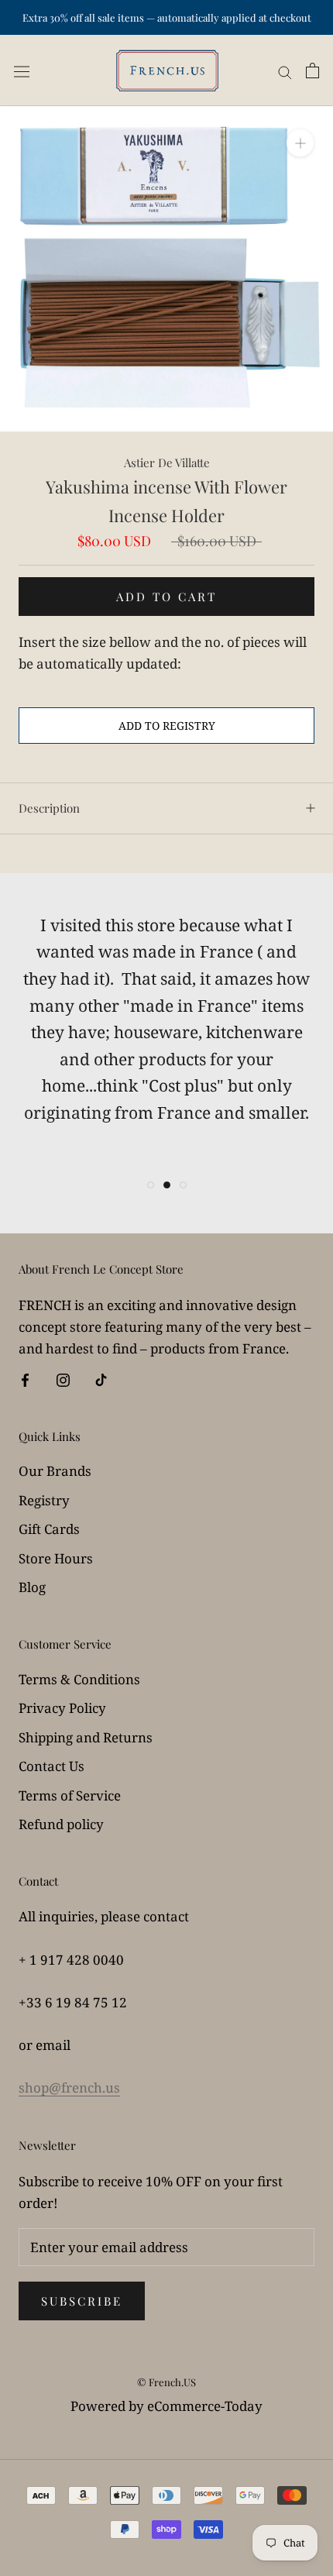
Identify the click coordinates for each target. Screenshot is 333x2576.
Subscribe (82, 2301)
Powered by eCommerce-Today (166, 2406)
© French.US (166, 2382)
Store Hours (56, 1558)
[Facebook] (25, 1379)
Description (49, 808)
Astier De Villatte (167, 463)
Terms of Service (70, 1795)
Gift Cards (49, 1529)
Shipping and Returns (86, 1737)
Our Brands (55, 1471)
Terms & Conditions (79, 1679)
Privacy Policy (62, 1708)
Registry (44, 1500)
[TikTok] (101, 1379)
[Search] (285, 71)
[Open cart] (312, 71)
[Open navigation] (22, 71)
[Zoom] (300, 143)
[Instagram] (63, 1379)
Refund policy (61, 1824)
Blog (32, 1587)
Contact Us (51, 1766)
